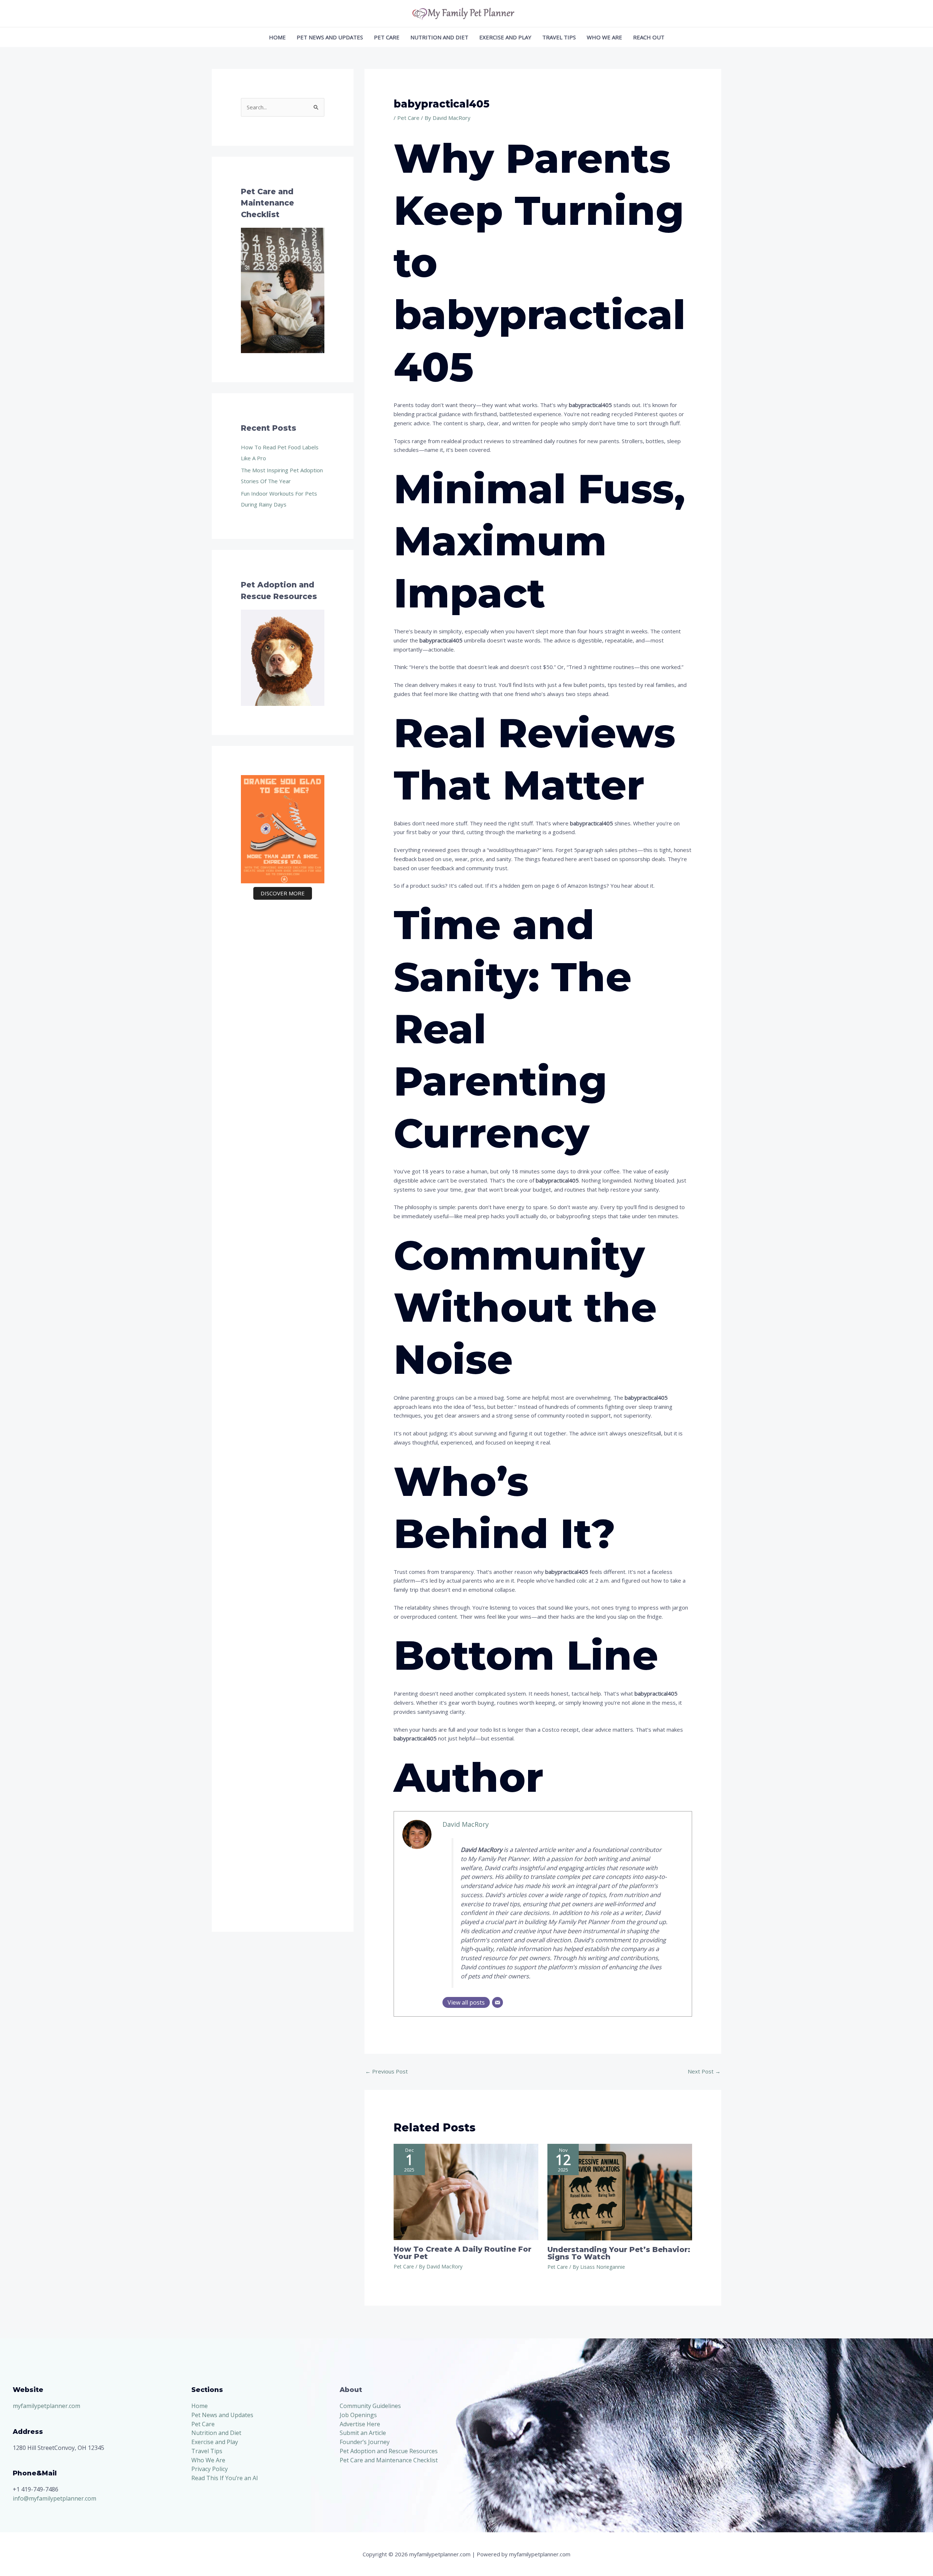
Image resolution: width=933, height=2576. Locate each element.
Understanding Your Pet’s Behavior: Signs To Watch (619, 2253)
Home (277, 37)
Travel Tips (559, 37)
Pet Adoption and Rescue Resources (389, 2451)
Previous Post (387, 2071)
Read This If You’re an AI (225, 2478)
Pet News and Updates (330, 37)
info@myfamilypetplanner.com (54, 2498)
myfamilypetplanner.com (46, 2406)
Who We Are (604, 37)
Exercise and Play (505, 37)
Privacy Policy (210, 2469)
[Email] (497, 2002)
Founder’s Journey (365, 2442)
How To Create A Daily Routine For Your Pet (462, 2253)
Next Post (704, 2071)
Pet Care (387, 37)
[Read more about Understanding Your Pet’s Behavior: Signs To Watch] (620, 2191)
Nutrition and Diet (439, 37)
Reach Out (649, 37)
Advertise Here (360, 2424)
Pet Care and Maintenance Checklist (389, 2460)
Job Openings (358, 2415)
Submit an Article (363, 2433)
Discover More (283, 893)
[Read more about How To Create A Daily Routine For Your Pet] (466, 2191)
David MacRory (466, 1824)
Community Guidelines (370, 2406)
